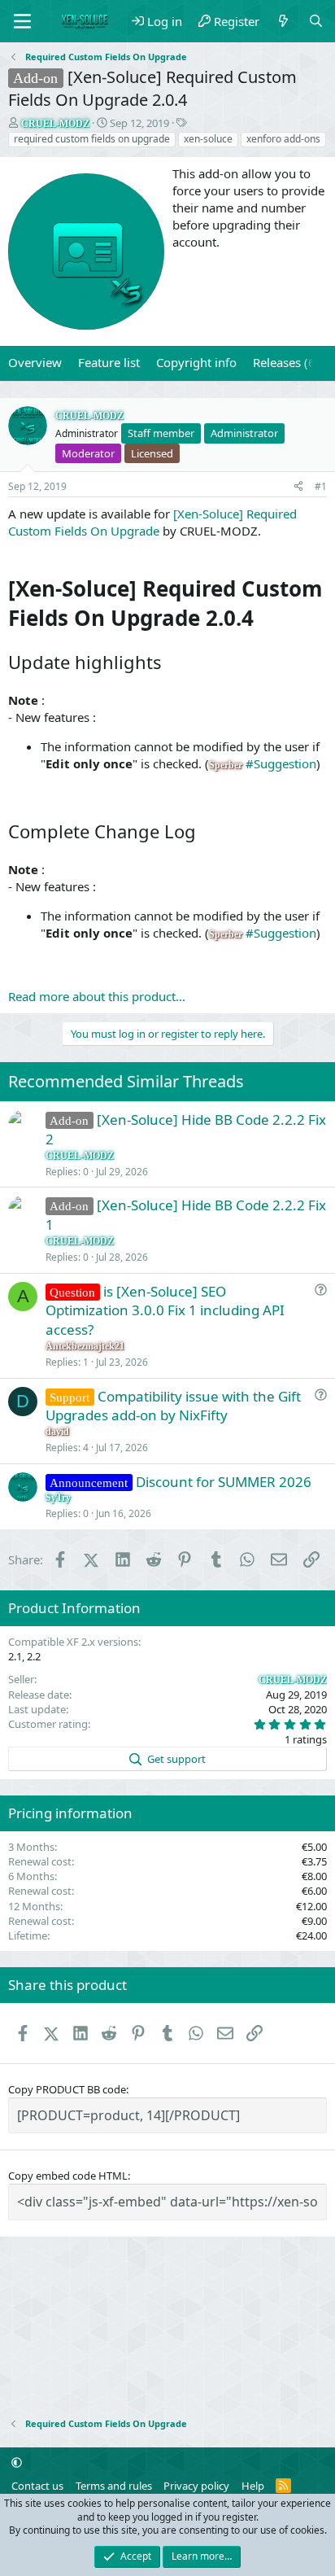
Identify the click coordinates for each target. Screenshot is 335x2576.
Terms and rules (114, 2486)
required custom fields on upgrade (92, 139)
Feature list (109, 362)
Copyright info (196, 362)
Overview (35, 362)
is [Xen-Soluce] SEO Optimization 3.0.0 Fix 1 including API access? (165, 1311)
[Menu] (22, 21)
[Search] (316, 22)
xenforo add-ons (283, 139)
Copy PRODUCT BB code (67, 2089)
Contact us (37, 2486)
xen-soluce (208, 139)
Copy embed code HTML (68, 2176)
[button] (17, 2463)
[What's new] (283, 22)
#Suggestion (281, 763)
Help (253, 2486)
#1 (321, 486)
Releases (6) (286, 362)
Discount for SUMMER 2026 (224, 1482)
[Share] (298, 487)
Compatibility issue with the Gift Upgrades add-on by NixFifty (173, 1406)
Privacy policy (196, 2486)
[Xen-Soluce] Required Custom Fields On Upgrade (152, 522)
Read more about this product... (97, 996)
